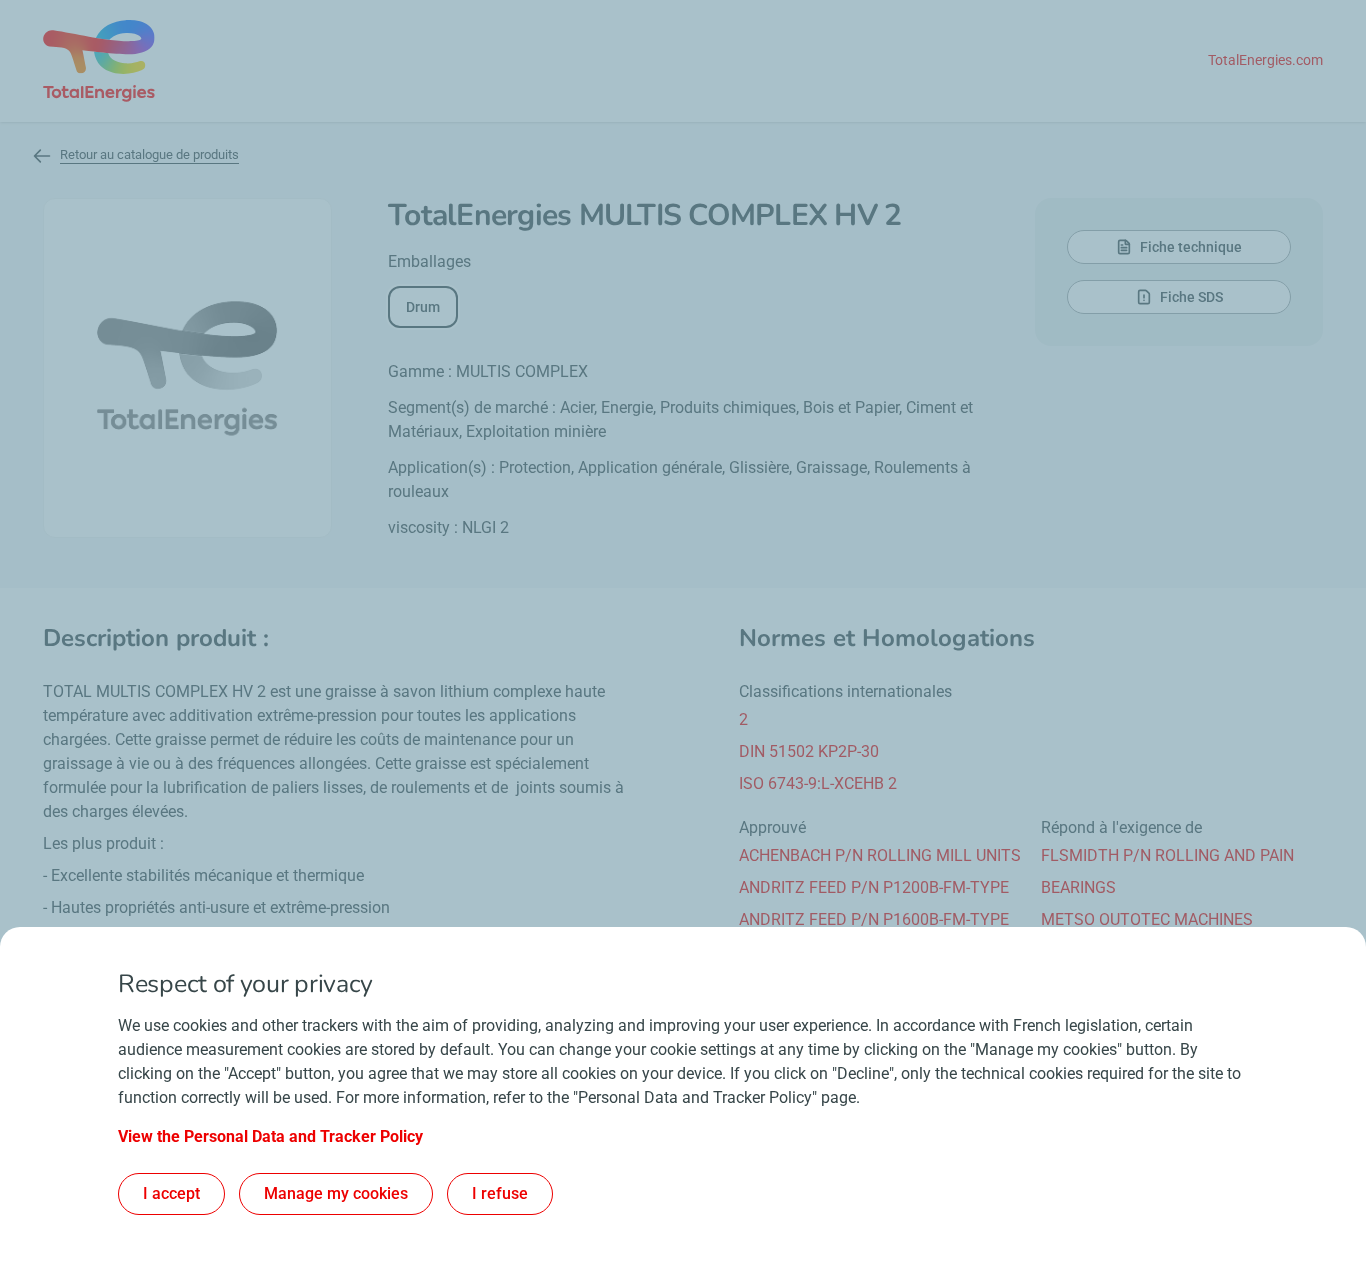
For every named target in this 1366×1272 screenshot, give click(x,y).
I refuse (500, 1193)
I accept (171, 1193)
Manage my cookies (336, 1193)
